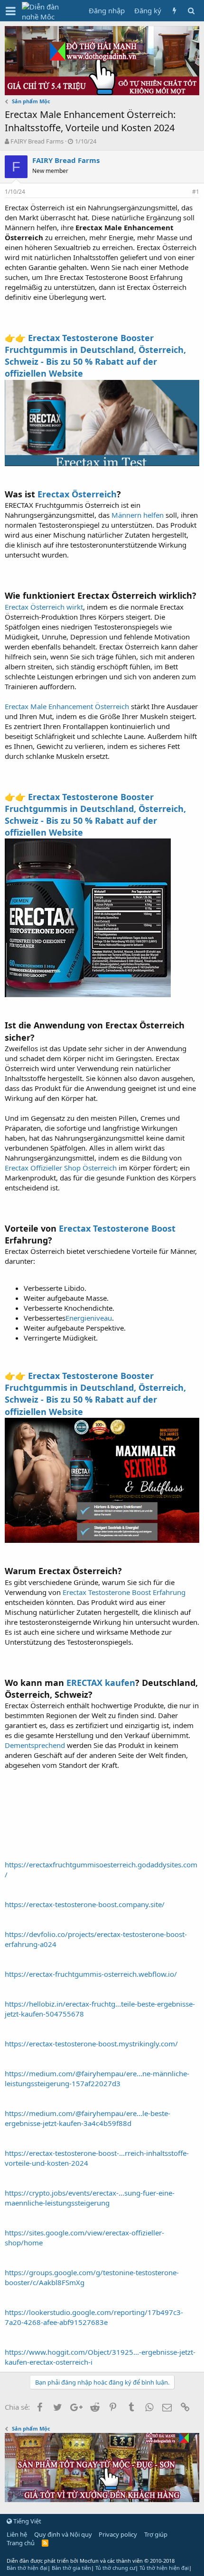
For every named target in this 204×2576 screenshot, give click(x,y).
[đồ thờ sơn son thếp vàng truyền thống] (102, 2499)
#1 (196, 192)
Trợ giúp (156, 2534)
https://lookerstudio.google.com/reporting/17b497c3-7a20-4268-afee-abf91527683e (94, 2317)
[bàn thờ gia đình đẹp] (102, 92)
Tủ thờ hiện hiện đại (164, 2568)
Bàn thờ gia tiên (71, 2568)
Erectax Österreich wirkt (44, 607)
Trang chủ (21, 2543)
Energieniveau (89, 1318)
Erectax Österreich (77, 494)
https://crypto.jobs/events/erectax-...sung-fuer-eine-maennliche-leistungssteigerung (90, 2198)
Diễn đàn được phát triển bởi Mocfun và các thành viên (91, 2561)
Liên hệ (17, 2534)
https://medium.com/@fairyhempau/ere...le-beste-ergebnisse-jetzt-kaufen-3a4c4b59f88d (88, 2118)
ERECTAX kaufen (101, 1683)
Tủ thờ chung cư (115, 2568)
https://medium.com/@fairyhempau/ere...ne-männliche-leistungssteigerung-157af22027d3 (97, 2078)
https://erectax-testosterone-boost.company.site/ (85, 1904)
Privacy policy (118, 2534)
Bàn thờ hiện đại (27, 2568)
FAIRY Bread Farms (37, 141)
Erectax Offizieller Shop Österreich (61, 1168)
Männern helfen (138, 515)
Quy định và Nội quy (63, 2534)
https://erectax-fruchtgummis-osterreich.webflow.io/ (91, 1974)
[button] (11, 11)
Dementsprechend (36, 1745)
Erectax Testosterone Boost (117, 1228)
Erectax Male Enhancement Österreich (67, 706)
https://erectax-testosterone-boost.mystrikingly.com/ (91, 2044)
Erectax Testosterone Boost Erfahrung (124, 1592)
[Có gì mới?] (174, 11)
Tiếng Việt (27, 2521)
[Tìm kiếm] (191, 11)
